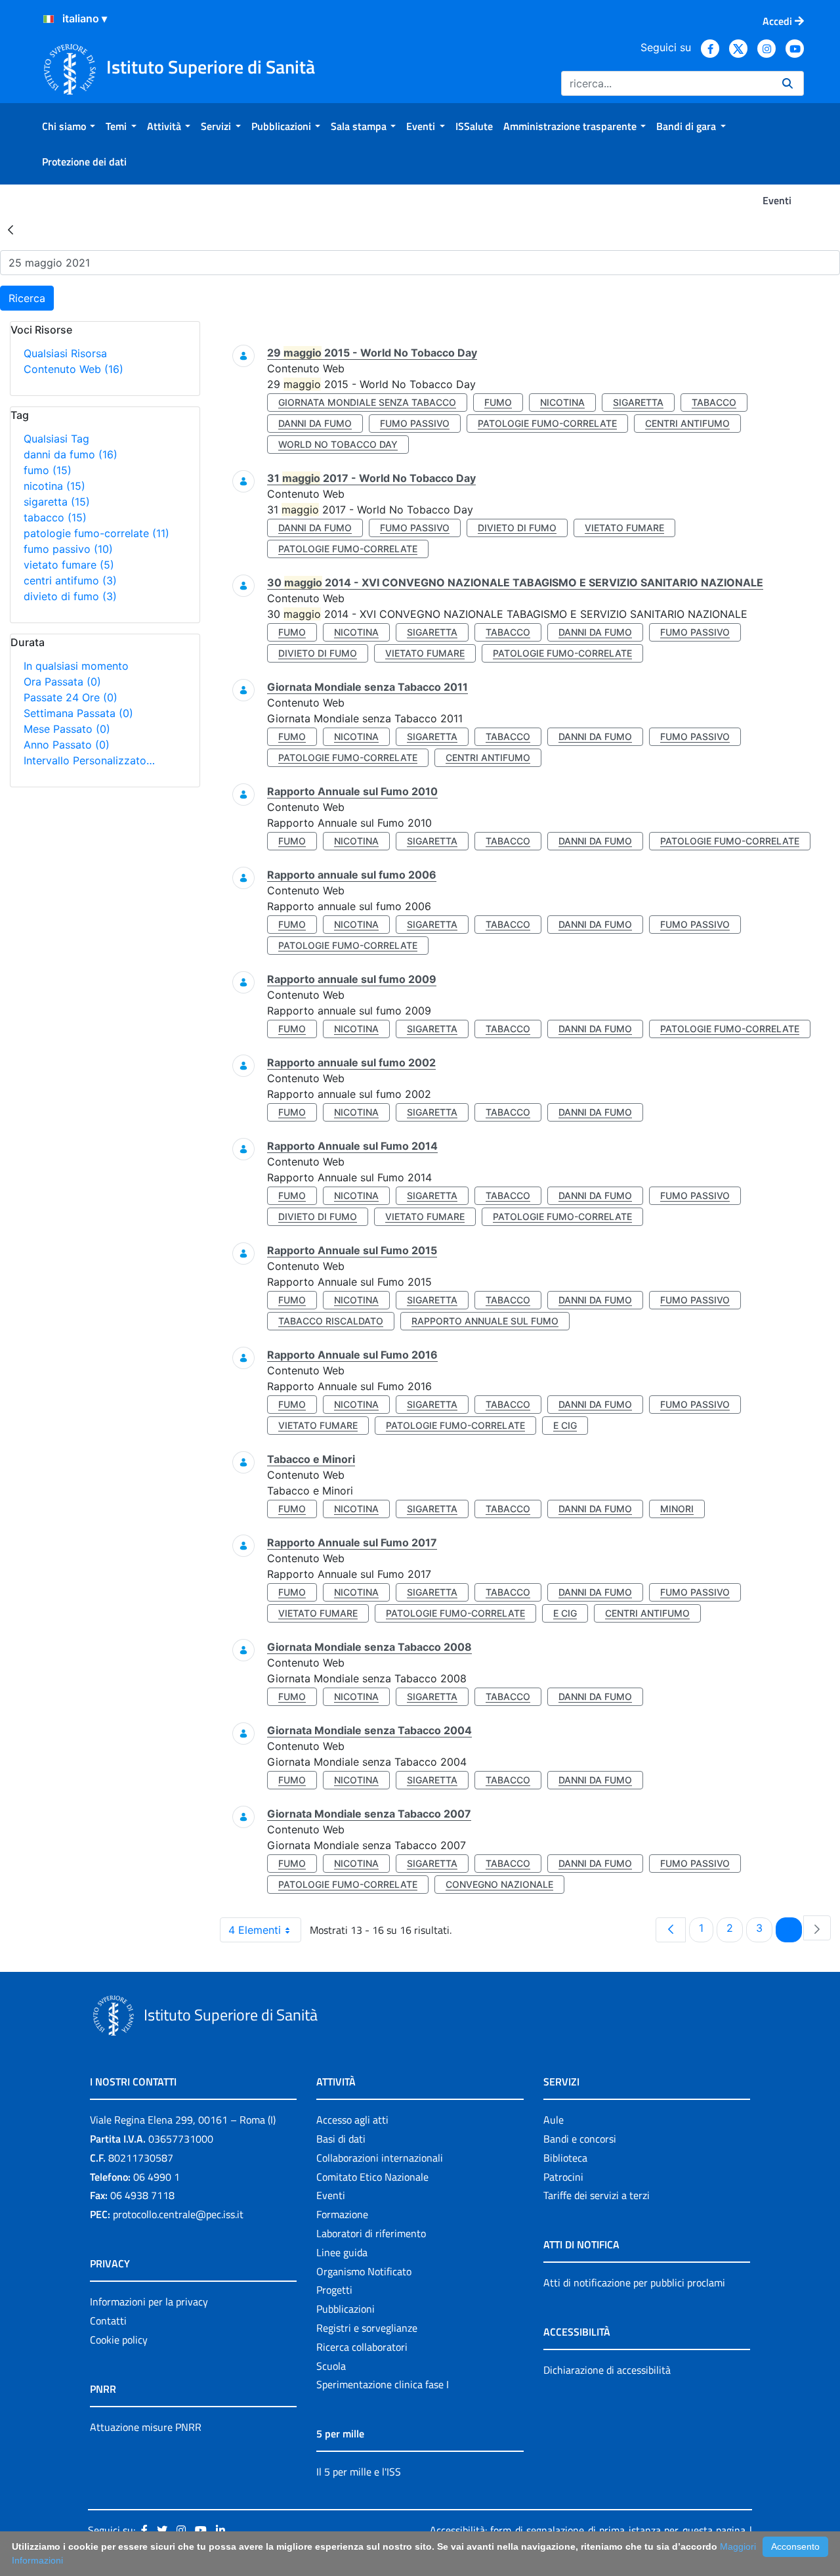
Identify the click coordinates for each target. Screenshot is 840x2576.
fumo (48, 470)
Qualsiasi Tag (56, 439)
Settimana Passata (78, 713)
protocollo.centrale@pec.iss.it (178, 2214)
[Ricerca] (787, 83)
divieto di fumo (70, 596)
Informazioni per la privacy (149, 2302)
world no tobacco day (338, 444)
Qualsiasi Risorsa (65, 353)
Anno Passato (67, 745)
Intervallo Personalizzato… (89, 760)
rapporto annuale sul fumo (485, 1321)
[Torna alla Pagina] (10, 229)
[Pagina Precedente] (671, 1930)
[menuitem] (69, 126)
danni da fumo (71, 454)
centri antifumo (70, 580)
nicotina (54, 486)
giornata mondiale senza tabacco (367, 402)
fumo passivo (68, 549)
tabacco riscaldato (331, 1321)
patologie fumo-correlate (96, 533)
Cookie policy (119, 2340)
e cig (565, 1425)
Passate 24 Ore (71, 697)
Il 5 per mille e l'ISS (359, 2472)
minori (677, 1509)
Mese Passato (67, 729)
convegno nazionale (499, 1884)
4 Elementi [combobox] (255, 1930)
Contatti (108, 2321)
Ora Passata (62, 682)
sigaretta (57, 502)
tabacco (55, 517)
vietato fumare (69, 565)
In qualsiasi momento (76, 666)
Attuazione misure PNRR (146, 2427)
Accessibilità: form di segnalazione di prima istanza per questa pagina (588, 2530)
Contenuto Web (73, 369)
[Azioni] (49, 19)
